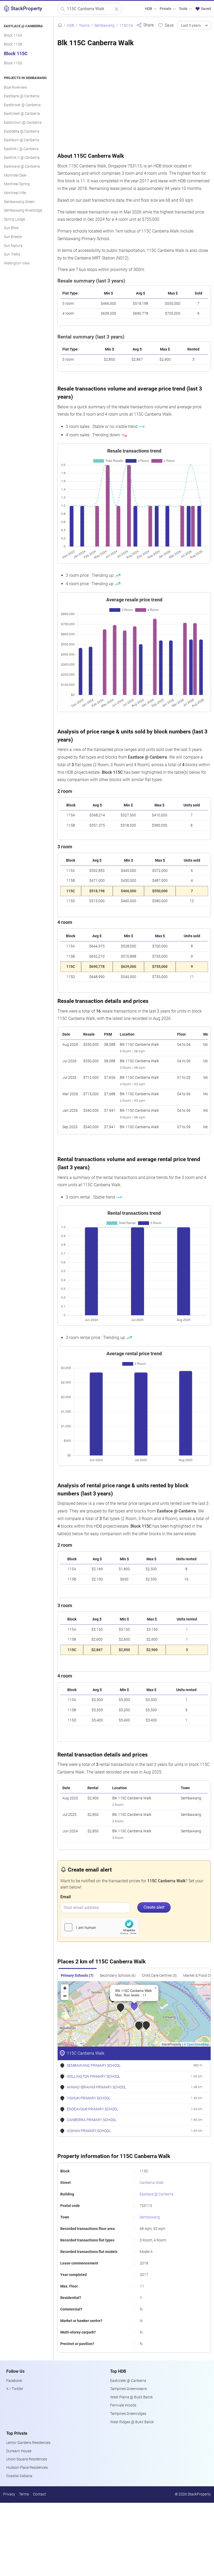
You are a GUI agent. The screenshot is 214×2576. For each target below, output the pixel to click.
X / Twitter (15, 2389)
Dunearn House (19, 2451)
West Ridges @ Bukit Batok (132, 2422)
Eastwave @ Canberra (22, 166)
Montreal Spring (17, 184)
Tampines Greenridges (128, 2414)
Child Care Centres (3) (159, 1976)
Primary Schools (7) (77, 1976)
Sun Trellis (12, 254)
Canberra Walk (152, 2183)
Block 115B (13, 44)
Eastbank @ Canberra (22, 96)
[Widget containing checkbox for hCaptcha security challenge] (100, 1927)
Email (66, 1897)
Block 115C (16, 54)
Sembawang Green (19, 202)
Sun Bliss (11, 228)
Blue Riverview (16, 87)
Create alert (154, 1907)
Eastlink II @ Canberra (22, 158)
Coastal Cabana (19, 2476)
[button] (138, 2009)
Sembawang (150, 2217)
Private (166, 9)
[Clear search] (117, 9)
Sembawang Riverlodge (23, 210)
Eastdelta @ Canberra (22, 131)
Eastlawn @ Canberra (22, 140)
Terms (24, 2494)
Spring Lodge (14, 219)
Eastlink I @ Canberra (21, 149)
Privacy (9, 2494)
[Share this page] (145, 25)
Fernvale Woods (123, 2405)
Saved (206, 9)
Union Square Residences (27, 2459)
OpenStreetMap (198, 2044)
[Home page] (60, 26)
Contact (39, 2494)
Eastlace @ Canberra (157, 2194)
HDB (149, 9)
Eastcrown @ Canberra (23, 123)
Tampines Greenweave (128, 2389)
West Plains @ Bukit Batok (132, 2397)
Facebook (14, 2381)
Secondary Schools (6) (118, 1976)
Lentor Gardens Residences (28, 2443)
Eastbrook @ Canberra (22, 105)
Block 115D (13, 63)
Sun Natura (13, 246)
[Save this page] (166, 25)
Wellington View (17, 263)
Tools (183, 9)
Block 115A (13, 35)
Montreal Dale (15, 175)
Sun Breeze (13, 237)
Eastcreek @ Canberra (22, 114)
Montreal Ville (15, 193)
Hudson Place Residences (27, 2468)
